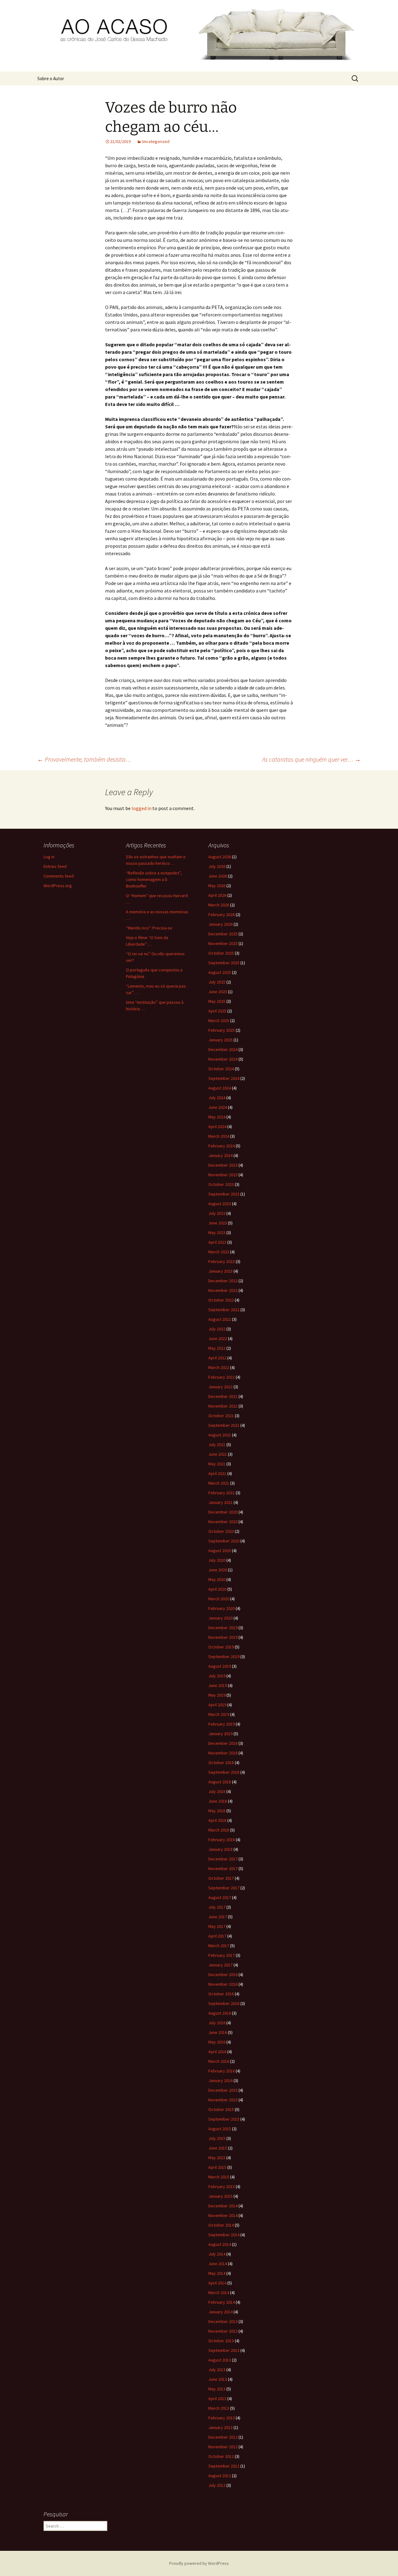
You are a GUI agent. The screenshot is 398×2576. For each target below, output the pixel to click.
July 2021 (217, 1445)
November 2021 (223, 1406)
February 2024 (222, 1146)
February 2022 (222, 1377)
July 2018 (217, 1791)
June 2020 (218, 1570)
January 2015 (220, 2196)
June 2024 (218, 1107)
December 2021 (223, 1396)
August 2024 (220, 1088)
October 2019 (221, 1647)
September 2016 (224, 2003)
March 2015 (219, 2177)
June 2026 (218, 876)
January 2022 (220, 1387)
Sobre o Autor (51, 78)
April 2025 (217, 1011)
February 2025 (222, 1030)
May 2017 (217, 1926)
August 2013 (220, 2360)
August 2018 (220, 1782)
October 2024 (221, 1069)
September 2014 (224, 2235)
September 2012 (224, 2466)
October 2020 (221, 1531)
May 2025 (217, 1001)
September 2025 (224, 963)
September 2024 (224, 1078)
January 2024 (220, 1155)
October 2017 (221, 1878)
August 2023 (220, 1204)
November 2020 (223, 1522)
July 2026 (217, 866)
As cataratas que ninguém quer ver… (311, 759)
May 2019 (217, 1695)
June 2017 (218, 1917)
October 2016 (221, 1994)
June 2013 (218, 2379)
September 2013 (224, 2350)
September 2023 (224, 1194)
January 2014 (220, 2312)
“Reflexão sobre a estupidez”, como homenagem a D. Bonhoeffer (154, 879)
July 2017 (217, 1907)
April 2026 (217, 895)
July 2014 (217, 2254)
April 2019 (217, 1705)
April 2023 (217, 1242)
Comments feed (59, 876)
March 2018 (219, 1830)
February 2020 (222, 1608)
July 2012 (217, 2485)
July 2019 (217, 1676)
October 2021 (221, 1416)
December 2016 (223, 1975)
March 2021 (219, 1483)
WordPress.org (58, 886)
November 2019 (223, 1637)
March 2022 (219, 1367)
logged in (141, 808)
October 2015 (221, 2109)
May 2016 (217, 2042)
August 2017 (220, 1897)
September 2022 (224, 1310)
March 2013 (219, 2408)
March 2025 (219, 1021)
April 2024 (217, 1127)
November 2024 (223, 1059)
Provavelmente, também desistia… (84, 759)
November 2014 (223, 2215)
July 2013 (217, 2370)
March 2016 (219, 2061)
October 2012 (221, 2456)
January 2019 (220, 1734)
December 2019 (223, 1628)
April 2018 (217, 1820)
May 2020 (217, 1579)
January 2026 (220, 924)
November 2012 (223, 2447)
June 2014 (218, 2264)
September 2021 (224, 1425)
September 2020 (224, 1541)
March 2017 (219, 1946)
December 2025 (223, 934)
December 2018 (223, 1743)
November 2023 (223, 1175)
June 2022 (218, 1339)
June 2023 (218, 1223)
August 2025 (220, 972)
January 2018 (220, 1849)
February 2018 (222, 1840)
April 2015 (217, 2167)
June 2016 (218, 2032)
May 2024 (217, 1117)
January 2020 (220, 1618)
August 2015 (220, 2129)
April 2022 (217, 1358)
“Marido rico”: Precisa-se (149, 928)
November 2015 (223, 2100)
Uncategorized (156, 141)
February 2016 (222, 2071)
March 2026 (219, 905)
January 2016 (220, 2081)
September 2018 (224, 1772)
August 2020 (220, 1551)
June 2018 (218, 1801)
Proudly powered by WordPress (199, 2563)
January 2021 (220, 1502)
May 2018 (217, 1811)
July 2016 (217, 2023)
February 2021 (222, 1493)
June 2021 (218, 1454)
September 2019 (224, 1657)
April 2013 (217, 2399)
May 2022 (217, 1348)
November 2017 (223, 1869)
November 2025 (223, 943)
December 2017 (223, 1859)
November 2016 (223, 1984)
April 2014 (217, 2283)
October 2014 (221, 2225)
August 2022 (220, 1319)
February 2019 (222, 1724)
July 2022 (217, 1329)
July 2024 (217, 1098)
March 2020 (219, 1599)
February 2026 (222, 915)
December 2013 (223, 2321)
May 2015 (217, 2158)
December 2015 (223, 2090)
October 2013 (221, 2341)
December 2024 (223, 1049)
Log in (49, 857)
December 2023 (223, 1165)
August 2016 (220, 2013)
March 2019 (219, 1714)
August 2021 (220, 1435)
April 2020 (217, 1589)
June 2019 (218, 1685)
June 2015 (218, 2148)
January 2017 (220, 1965)
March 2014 (219, 2293)
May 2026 (217, 886)
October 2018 (221, 1763)
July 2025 (217, 982)
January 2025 (220, 1040)
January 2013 (220, 2427)
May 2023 (217, 1233)
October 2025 (221, 953)
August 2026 (220, 857)
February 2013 (222, 2418)
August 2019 (220, 1666)
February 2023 (222, 1261)
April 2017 (217, 1936)
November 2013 (223, 2331)
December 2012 (223, 2437)
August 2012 (220, 2476)
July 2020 (217, 1560)
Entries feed (55, 866)
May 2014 (217, 2273)
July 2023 (217, 1213)
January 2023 (220, 1271)
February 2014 (222, 2302)
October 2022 (221, 1300)
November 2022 (223, 1290)
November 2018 (223, 1753)
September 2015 (224, 2119)
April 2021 (217, 1473)
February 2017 (222, 1955)
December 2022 (223, 1281)
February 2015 (222, 2187)
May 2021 (217, 1464)
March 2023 (219, 1252)
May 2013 (217, 2389)
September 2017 (224, 1888)
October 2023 (221, 1184)
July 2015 (217, 2138)
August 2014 (220, 2244)
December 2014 (223, 2206)
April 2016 (217, 2052)
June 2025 (218, 992)
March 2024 (219, 1136)
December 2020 (223, 1512)
